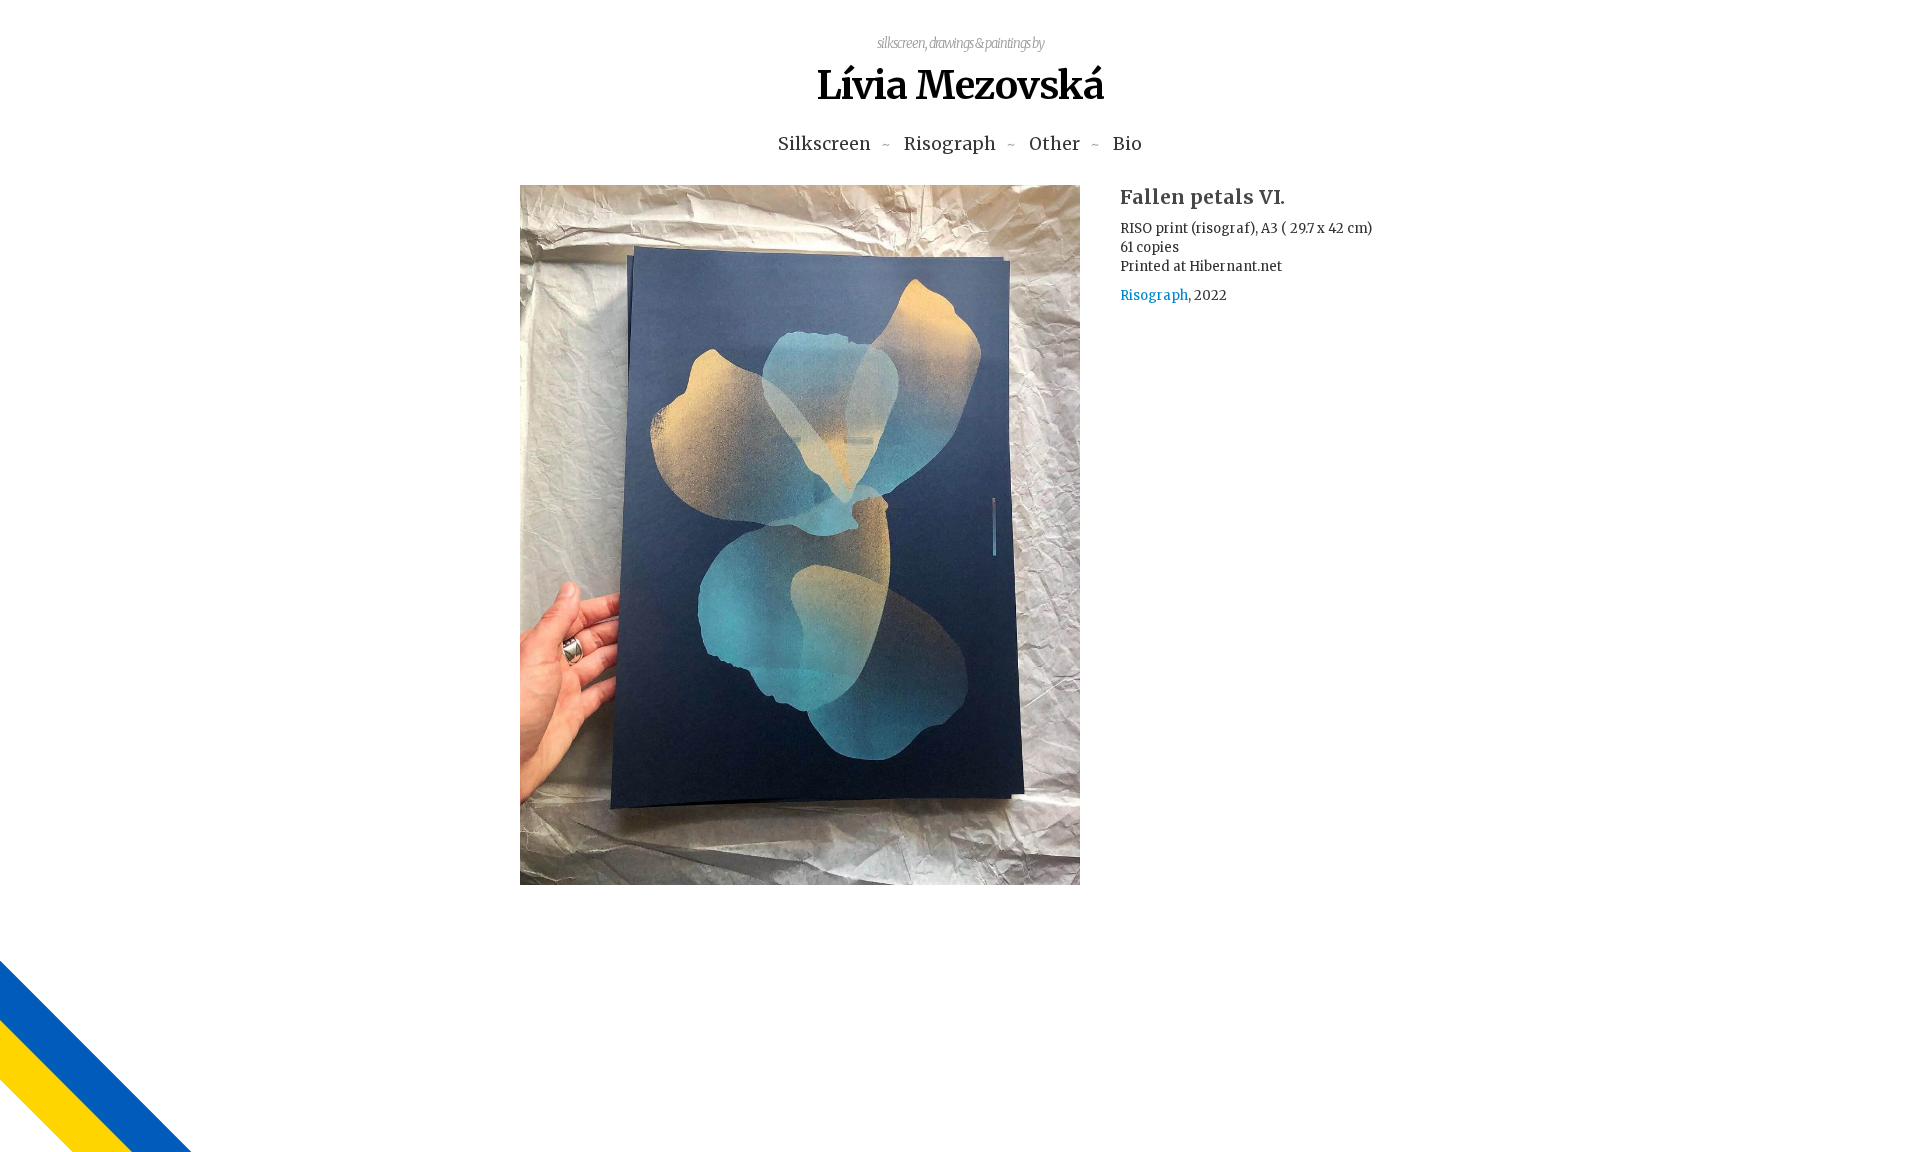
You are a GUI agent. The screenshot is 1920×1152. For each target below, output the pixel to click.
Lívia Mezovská (960, 85)
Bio (1127, 144)
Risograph (950, 144)
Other (1054, 144)
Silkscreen (824, 144)
